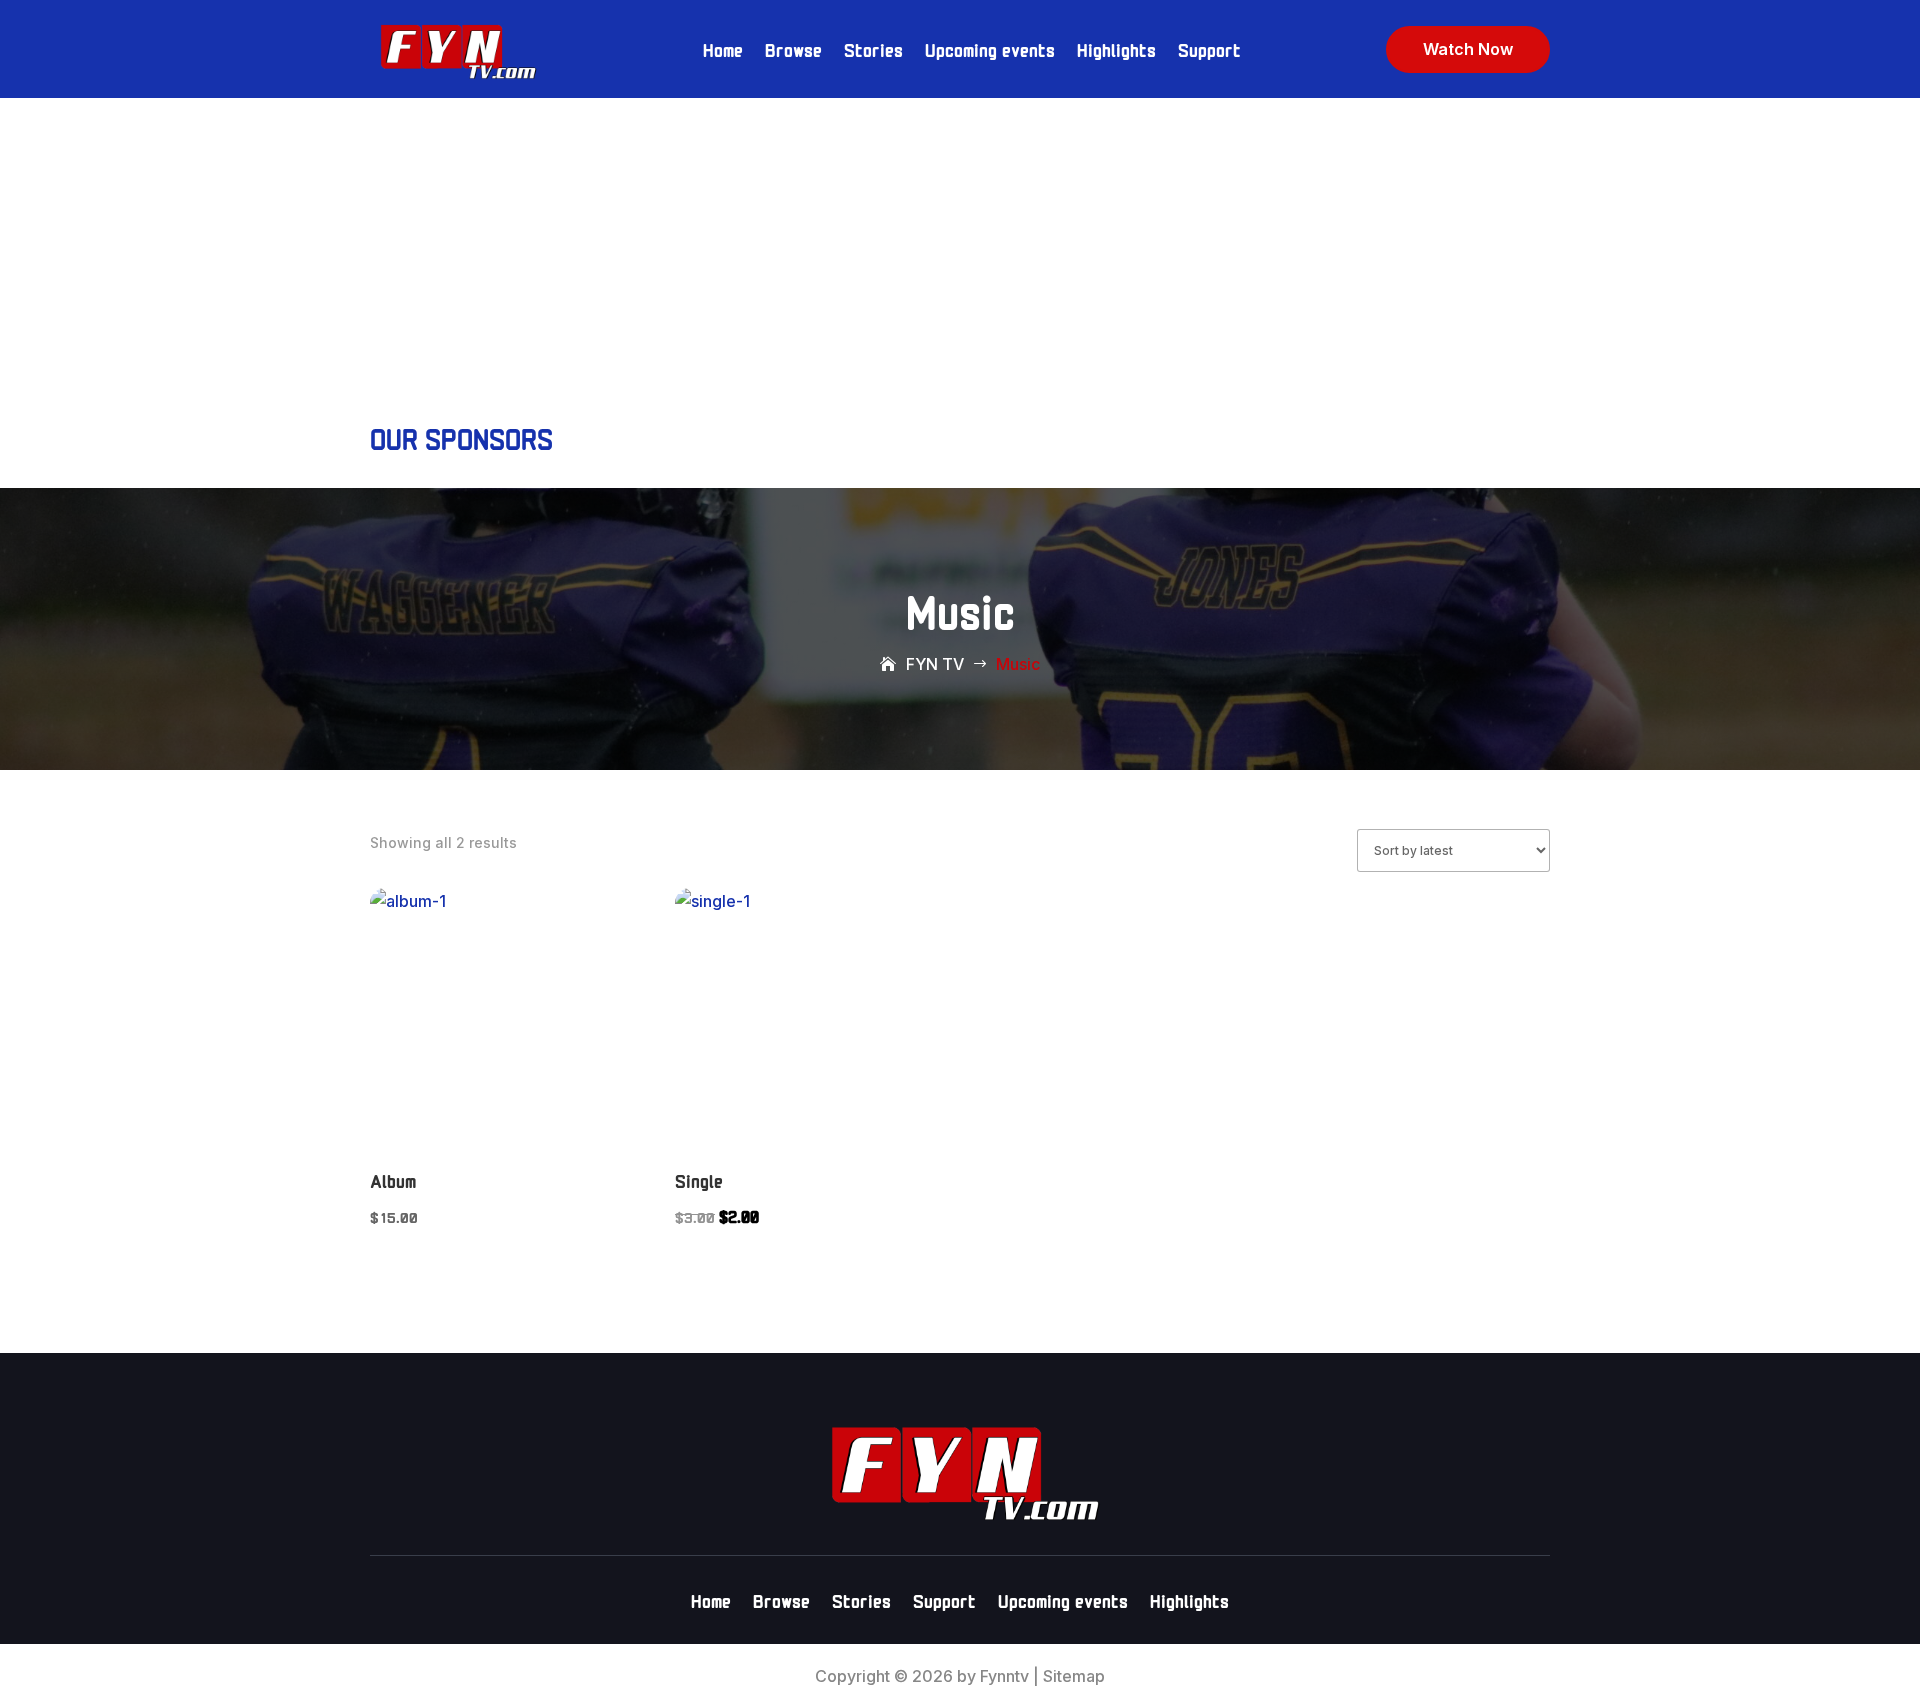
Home (723, 48)
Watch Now (1468, 49)
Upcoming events (990, 48)
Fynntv (1004, 1676)
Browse (793, 48)
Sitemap (1074, 1676)
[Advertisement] (960, 248)
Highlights (1116, 48)
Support (1209, 48)
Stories (873, 48)
